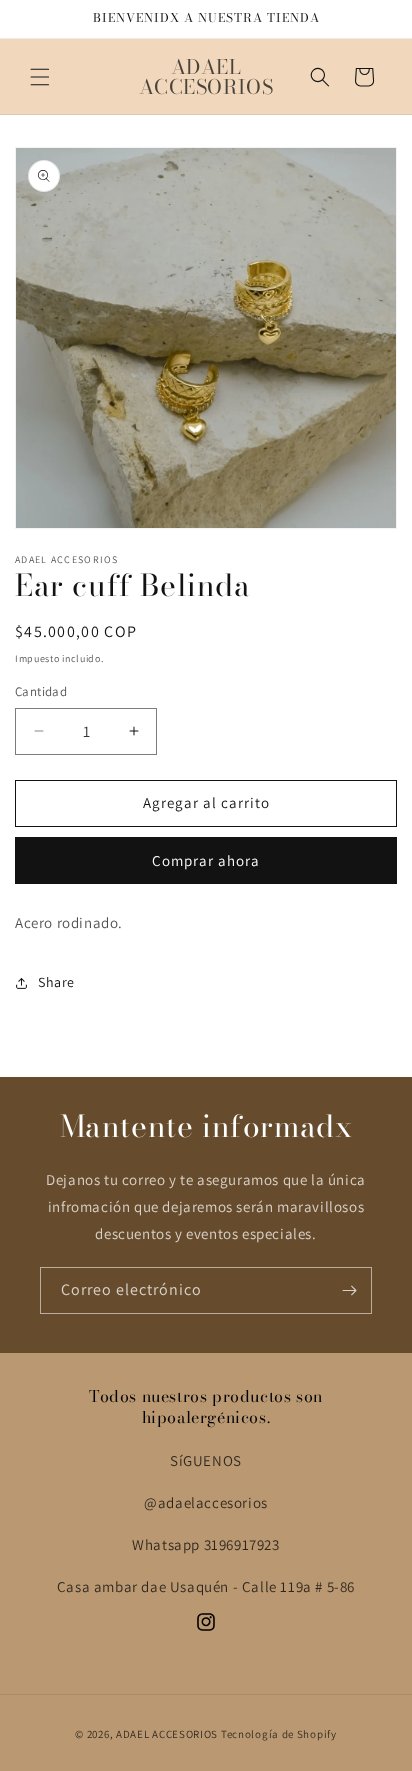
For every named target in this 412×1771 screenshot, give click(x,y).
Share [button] (56, 982)
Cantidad (41, 691)
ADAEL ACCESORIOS (167, 1734)
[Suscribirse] (349, 1290)
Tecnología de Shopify (279, 1734)
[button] (40, 77)
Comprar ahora (206, 860)
